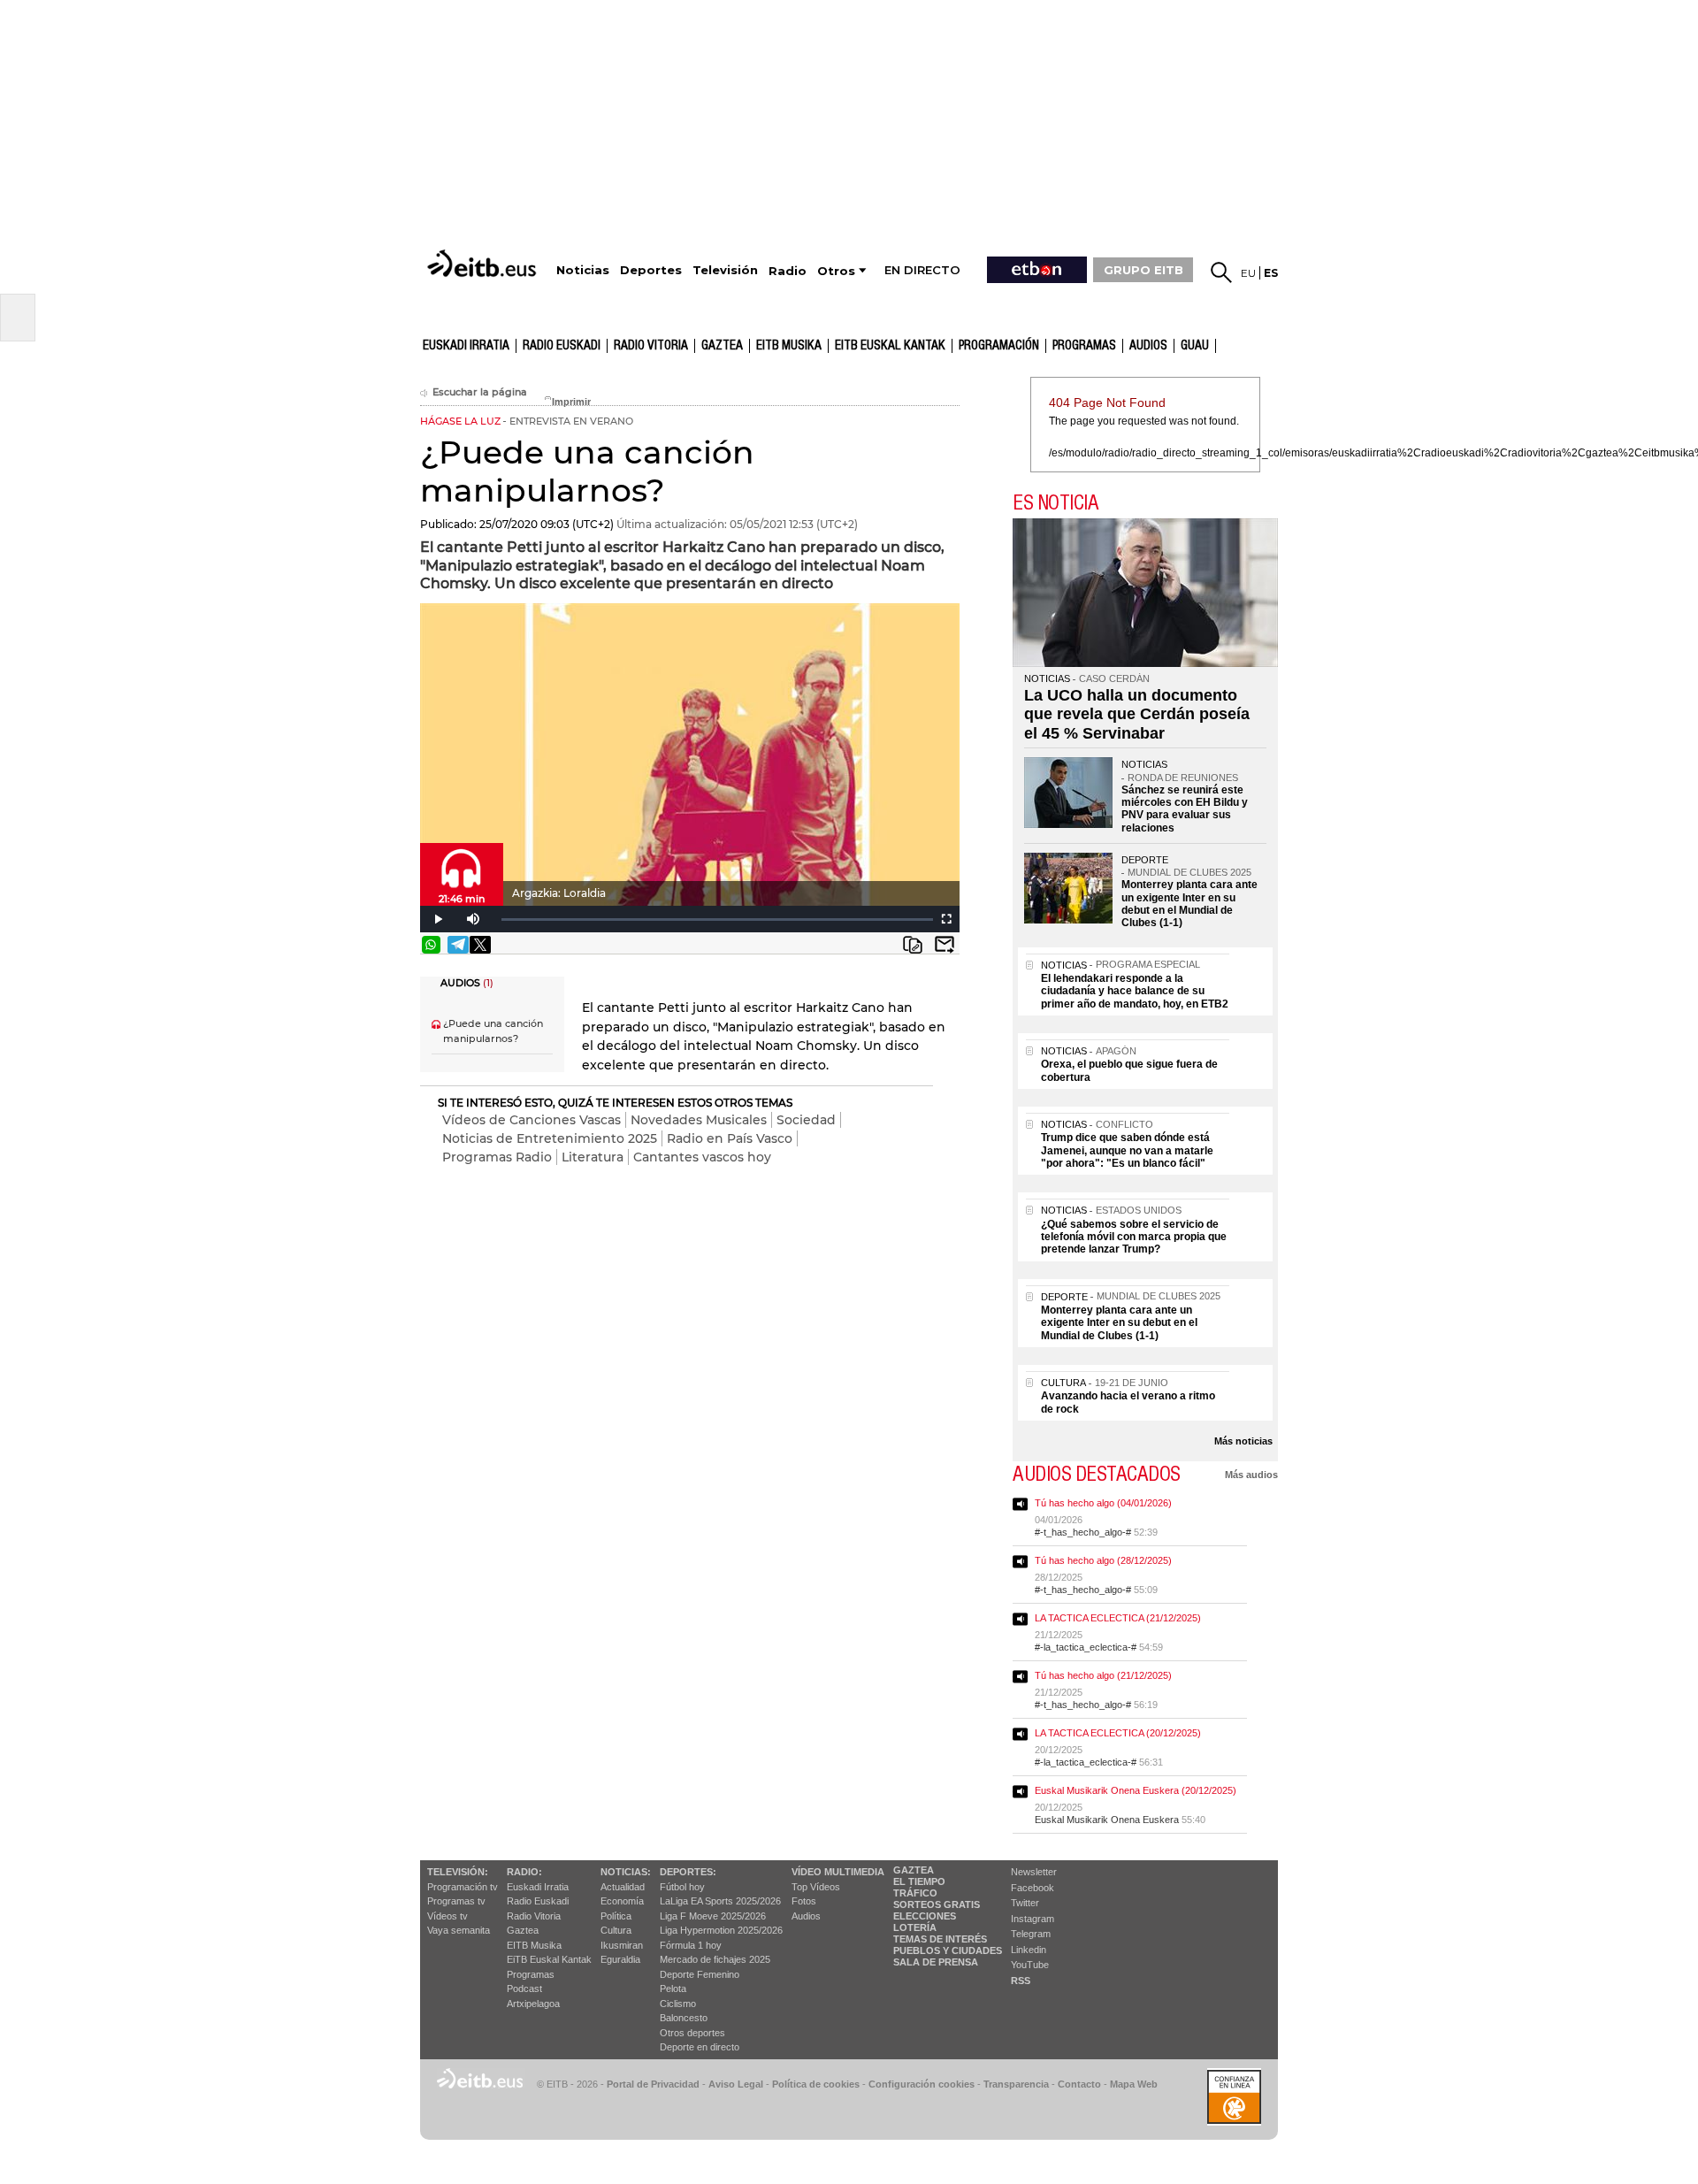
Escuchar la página (480, 392)
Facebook (1033, 1888)
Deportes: (688, 1872)
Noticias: (626, 1872)
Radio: (524, 1872)
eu (1248, 273)
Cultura (616, 1930)
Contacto (1079, 2084)
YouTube (1030, 1965)
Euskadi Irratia (466, 346)
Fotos (804, 1901)
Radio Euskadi (562, 346)
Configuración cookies (922, 2084)
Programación (999, 346)
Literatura (593, 1157)
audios (1148, 346)
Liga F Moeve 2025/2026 (713, 1916)
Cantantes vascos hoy (702, 1157)
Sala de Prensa (936, 1962)
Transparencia (1016, 2084)
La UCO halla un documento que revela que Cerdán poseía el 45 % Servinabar (1137, 714)
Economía (622, 1901)
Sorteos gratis (937, 1904)
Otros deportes (692, 2033)
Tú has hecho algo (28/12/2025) (1103, 1560)
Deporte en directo (700, 2047)
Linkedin (1029, 1950)
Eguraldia (620, 1959)
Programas (1084, 346)
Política (616, 1916)
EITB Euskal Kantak (890, 346)
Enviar (945, 945)
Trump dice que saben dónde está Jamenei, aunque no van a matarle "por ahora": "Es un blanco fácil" (1127, 1150)
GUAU (1195, 346)
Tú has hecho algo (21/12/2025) (1103, 1675)
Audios (806, 1916)
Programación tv (463, 1887)
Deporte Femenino (700, 1974)
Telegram (1031, 1934)
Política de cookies (816, 2084)
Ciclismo (678, 2004)
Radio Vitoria (651, 346)
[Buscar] (1221, 272)
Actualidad (623, 1887)
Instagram (1033, 1919)
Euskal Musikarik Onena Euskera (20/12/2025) (1136, 1790)
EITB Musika (789, 346)
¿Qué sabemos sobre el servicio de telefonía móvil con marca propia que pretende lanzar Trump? (1134, 1237)
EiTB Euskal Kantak (549, 1959)
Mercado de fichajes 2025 (715, 1959)
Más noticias (1243, 1441)
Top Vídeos (816, 1887)
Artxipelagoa (533, 2004)
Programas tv (456, 1901)
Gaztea (523, 1930)
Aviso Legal (736, 2084)
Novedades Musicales (699, 1120)
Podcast (524, 1989)
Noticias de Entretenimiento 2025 (550, 1138)
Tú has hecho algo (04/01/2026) (1103, 1503)
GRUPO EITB (1143, 270)
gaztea (722, 346)
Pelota (673, 1989)
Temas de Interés (940, 1939)
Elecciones (925, 1916)
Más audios (1251, 1475)
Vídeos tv (447, 1916)
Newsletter (1034, 1872)
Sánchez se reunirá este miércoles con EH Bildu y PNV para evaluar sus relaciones (1185, 809)
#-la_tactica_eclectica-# (1086, 1647)
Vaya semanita (459, 1930)
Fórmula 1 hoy (691, 1945)
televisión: (458, 1872)
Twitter (1025, 1903)
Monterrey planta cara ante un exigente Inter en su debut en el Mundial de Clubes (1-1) (1189, 904)
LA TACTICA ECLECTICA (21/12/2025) (1118, 1618)
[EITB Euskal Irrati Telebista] (484, 263)
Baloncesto (684, 2018)
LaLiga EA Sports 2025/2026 (720, 1901)
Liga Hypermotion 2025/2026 (721, 1930)
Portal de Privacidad (653, 2084)
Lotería (915, 1927)
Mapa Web (1134, 2084)
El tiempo (919, 1881)
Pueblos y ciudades (948, 1950)
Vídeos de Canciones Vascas (532, 1120)
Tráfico (915, 1893)
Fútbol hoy (682, 1887)
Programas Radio (497, 1157)
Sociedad (806, 1120)
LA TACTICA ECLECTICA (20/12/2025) (1118, 1733)
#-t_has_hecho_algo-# (1083, 1532)
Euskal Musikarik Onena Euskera (1107, 1820)
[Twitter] (480, 945)
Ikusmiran (622, 1945)
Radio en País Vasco (730, 1138)
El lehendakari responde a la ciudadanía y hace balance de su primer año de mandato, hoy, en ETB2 (1135, 991)
